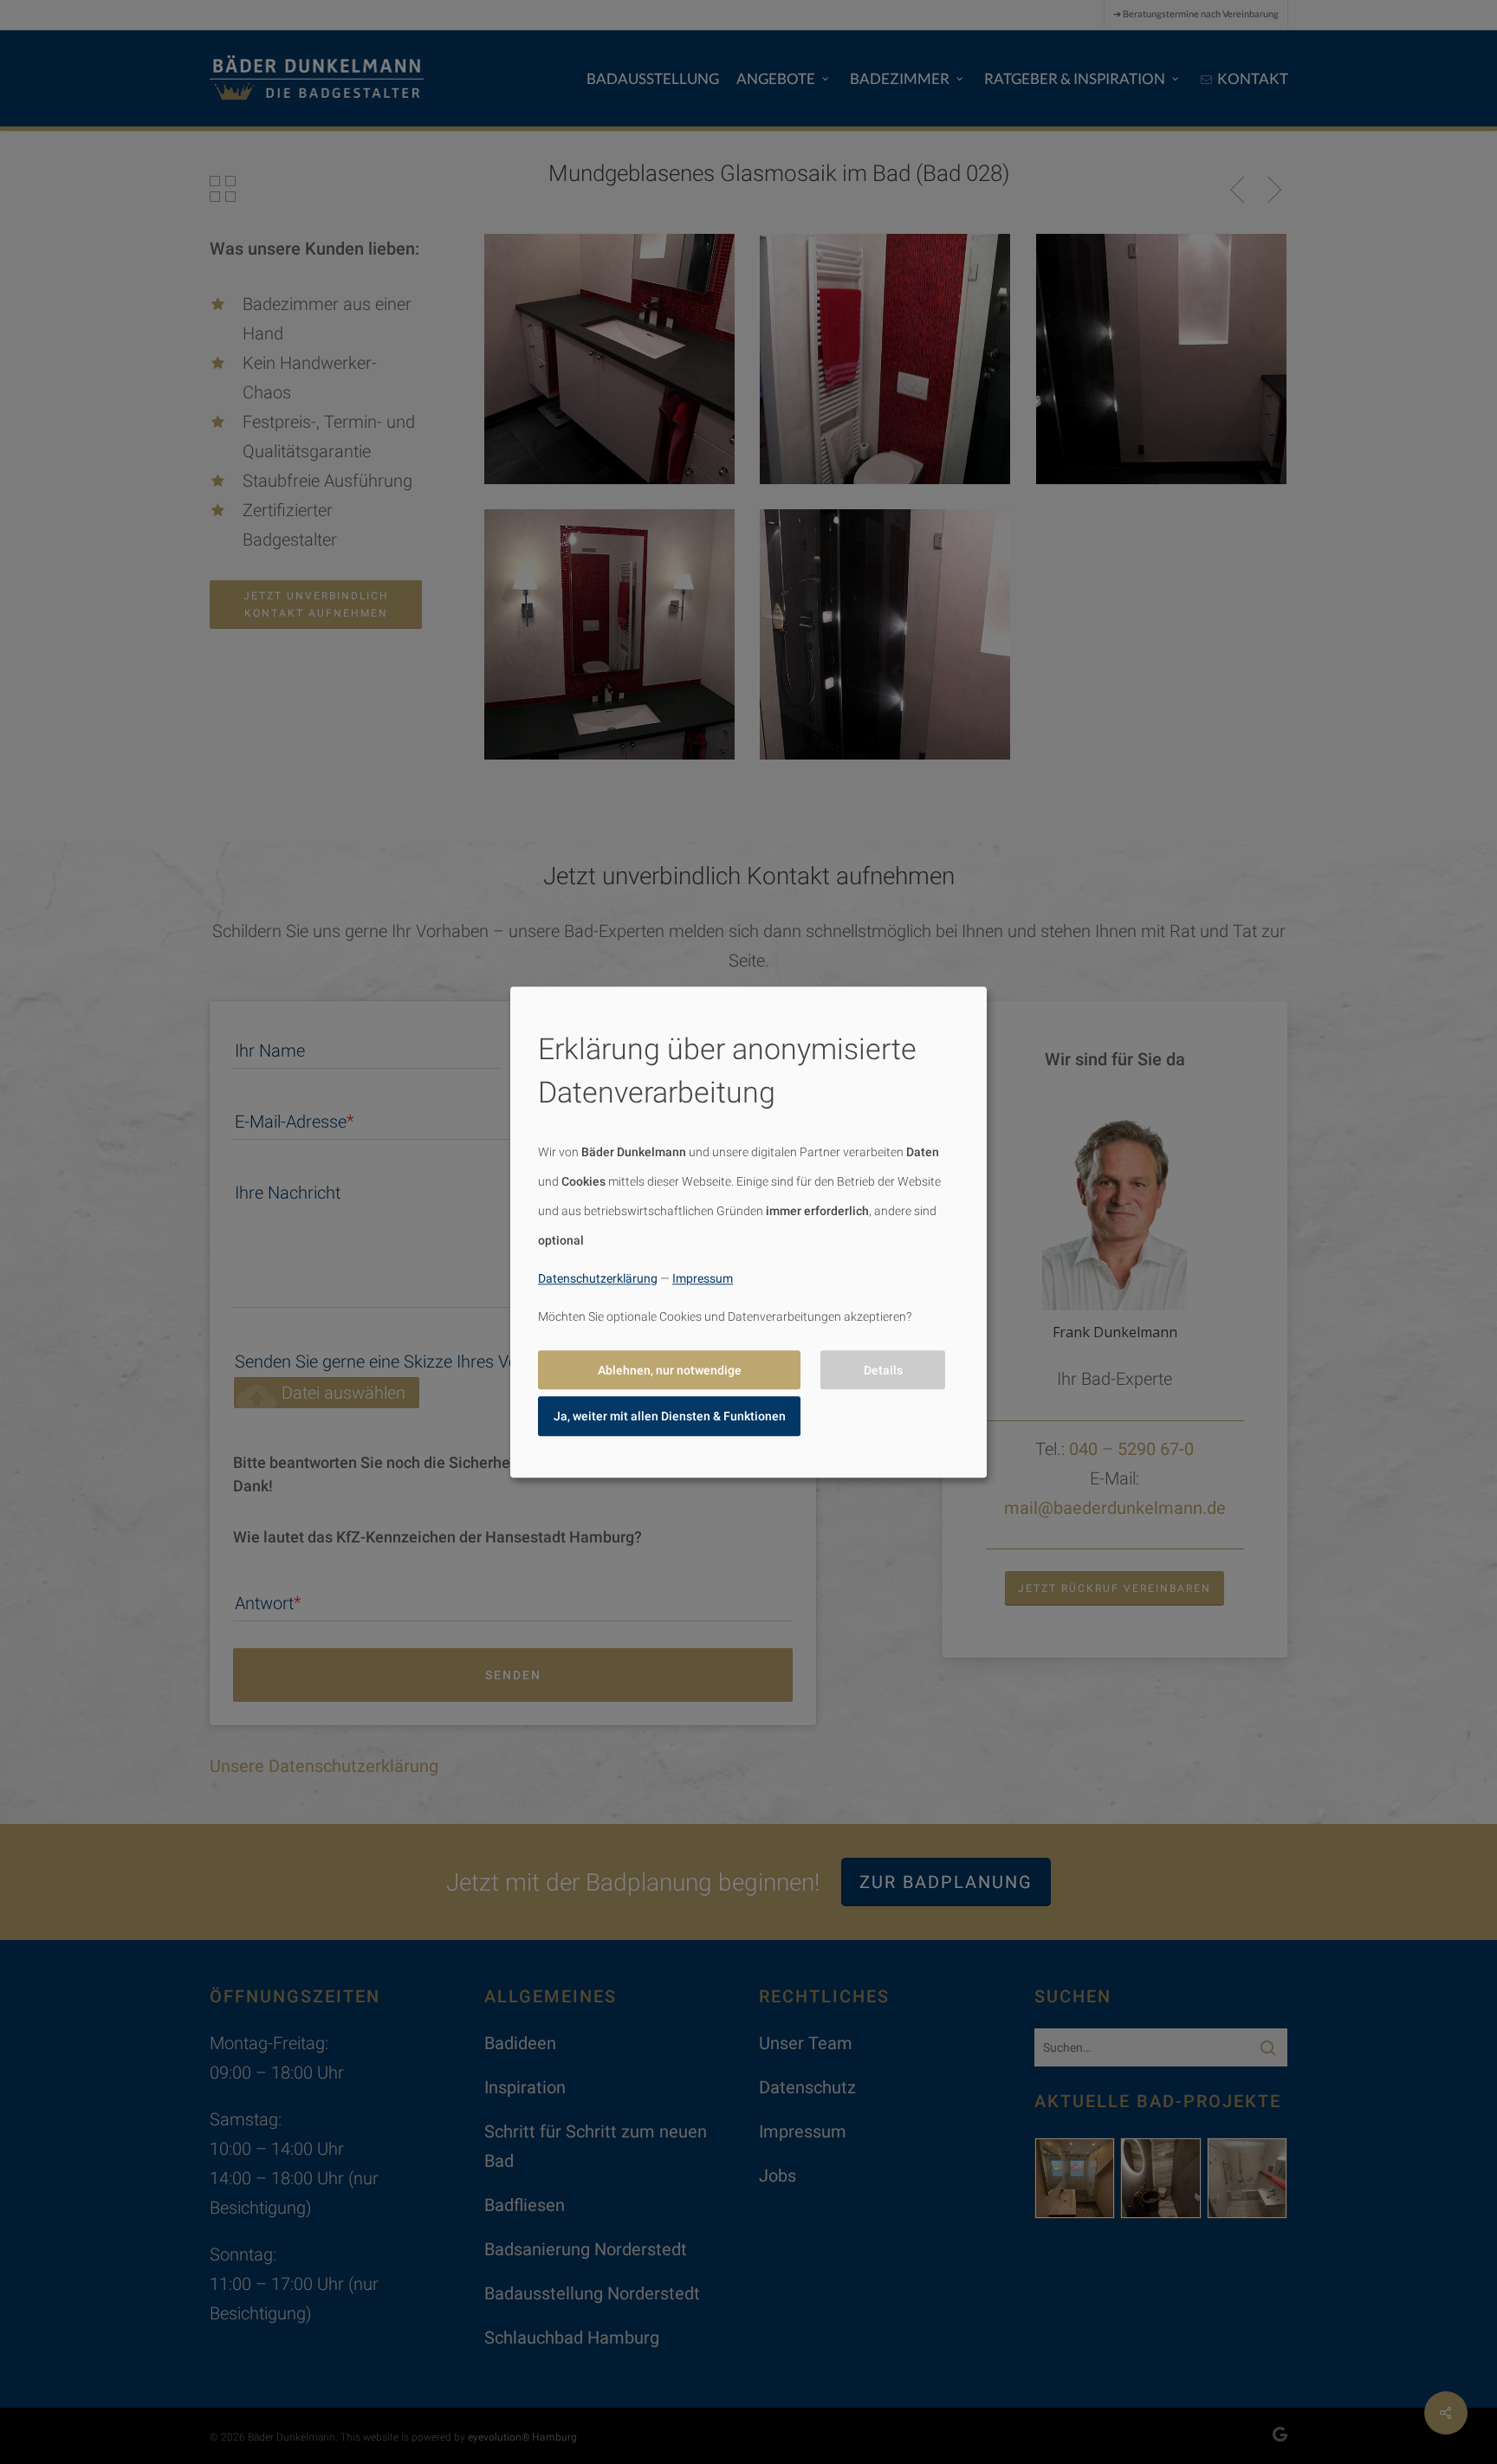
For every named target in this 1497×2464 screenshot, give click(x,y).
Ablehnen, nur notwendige (670, 1370)
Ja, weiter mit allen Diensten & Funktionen (670, 1416)
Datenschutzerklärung (598, 1278)
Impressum (703, 1278)
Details (883, 1370)
